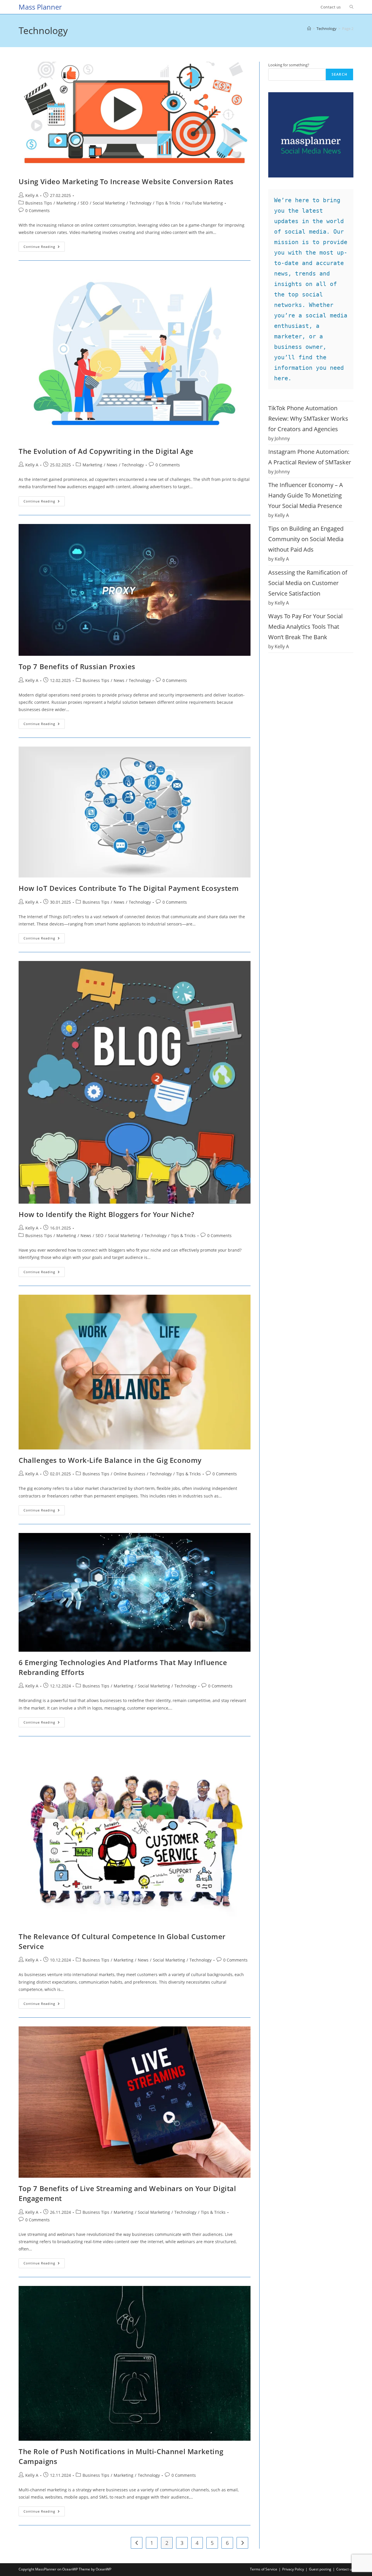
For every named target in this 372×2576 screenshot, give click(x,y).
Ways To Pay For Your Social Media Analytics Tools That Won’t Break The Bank (305, 627)
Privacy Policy (293, 2569)
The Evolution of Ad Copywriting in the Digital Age (106, 451)
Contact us (345, 2569)
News (112, 465)
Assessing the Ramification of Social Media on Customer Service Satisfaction (308, 583)
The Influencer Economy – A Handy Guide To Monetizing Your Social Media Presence (306, 495)
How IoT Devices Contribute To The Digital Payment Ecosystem (129, 888)
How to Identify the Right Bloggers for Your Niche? (107, 1214)
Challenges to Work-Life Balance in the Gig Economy (110, 1460)
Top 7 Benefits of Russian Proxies (77, 666)
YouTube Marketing (204, 203)
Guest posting (320, 2569)
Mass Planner (40, 7)
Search (339, 74)
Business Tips (39, 203)
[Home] (309, 29)
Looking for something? (289, 65)
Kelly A (32, 195)
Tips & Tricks (168, 203)
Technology (140, 203)
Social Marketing (109, 203)
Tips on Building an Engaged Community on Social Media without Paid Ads (306, 539)
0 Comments (37, 210)
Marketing (66, 203)
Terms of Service (264, 2569)
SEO (84, 203)
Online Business (129, 1474)
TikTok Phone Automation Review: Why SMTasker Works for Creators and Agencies (308, 419)
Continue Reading (44, 248)
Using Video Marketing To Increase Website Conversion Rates (126, 181)
